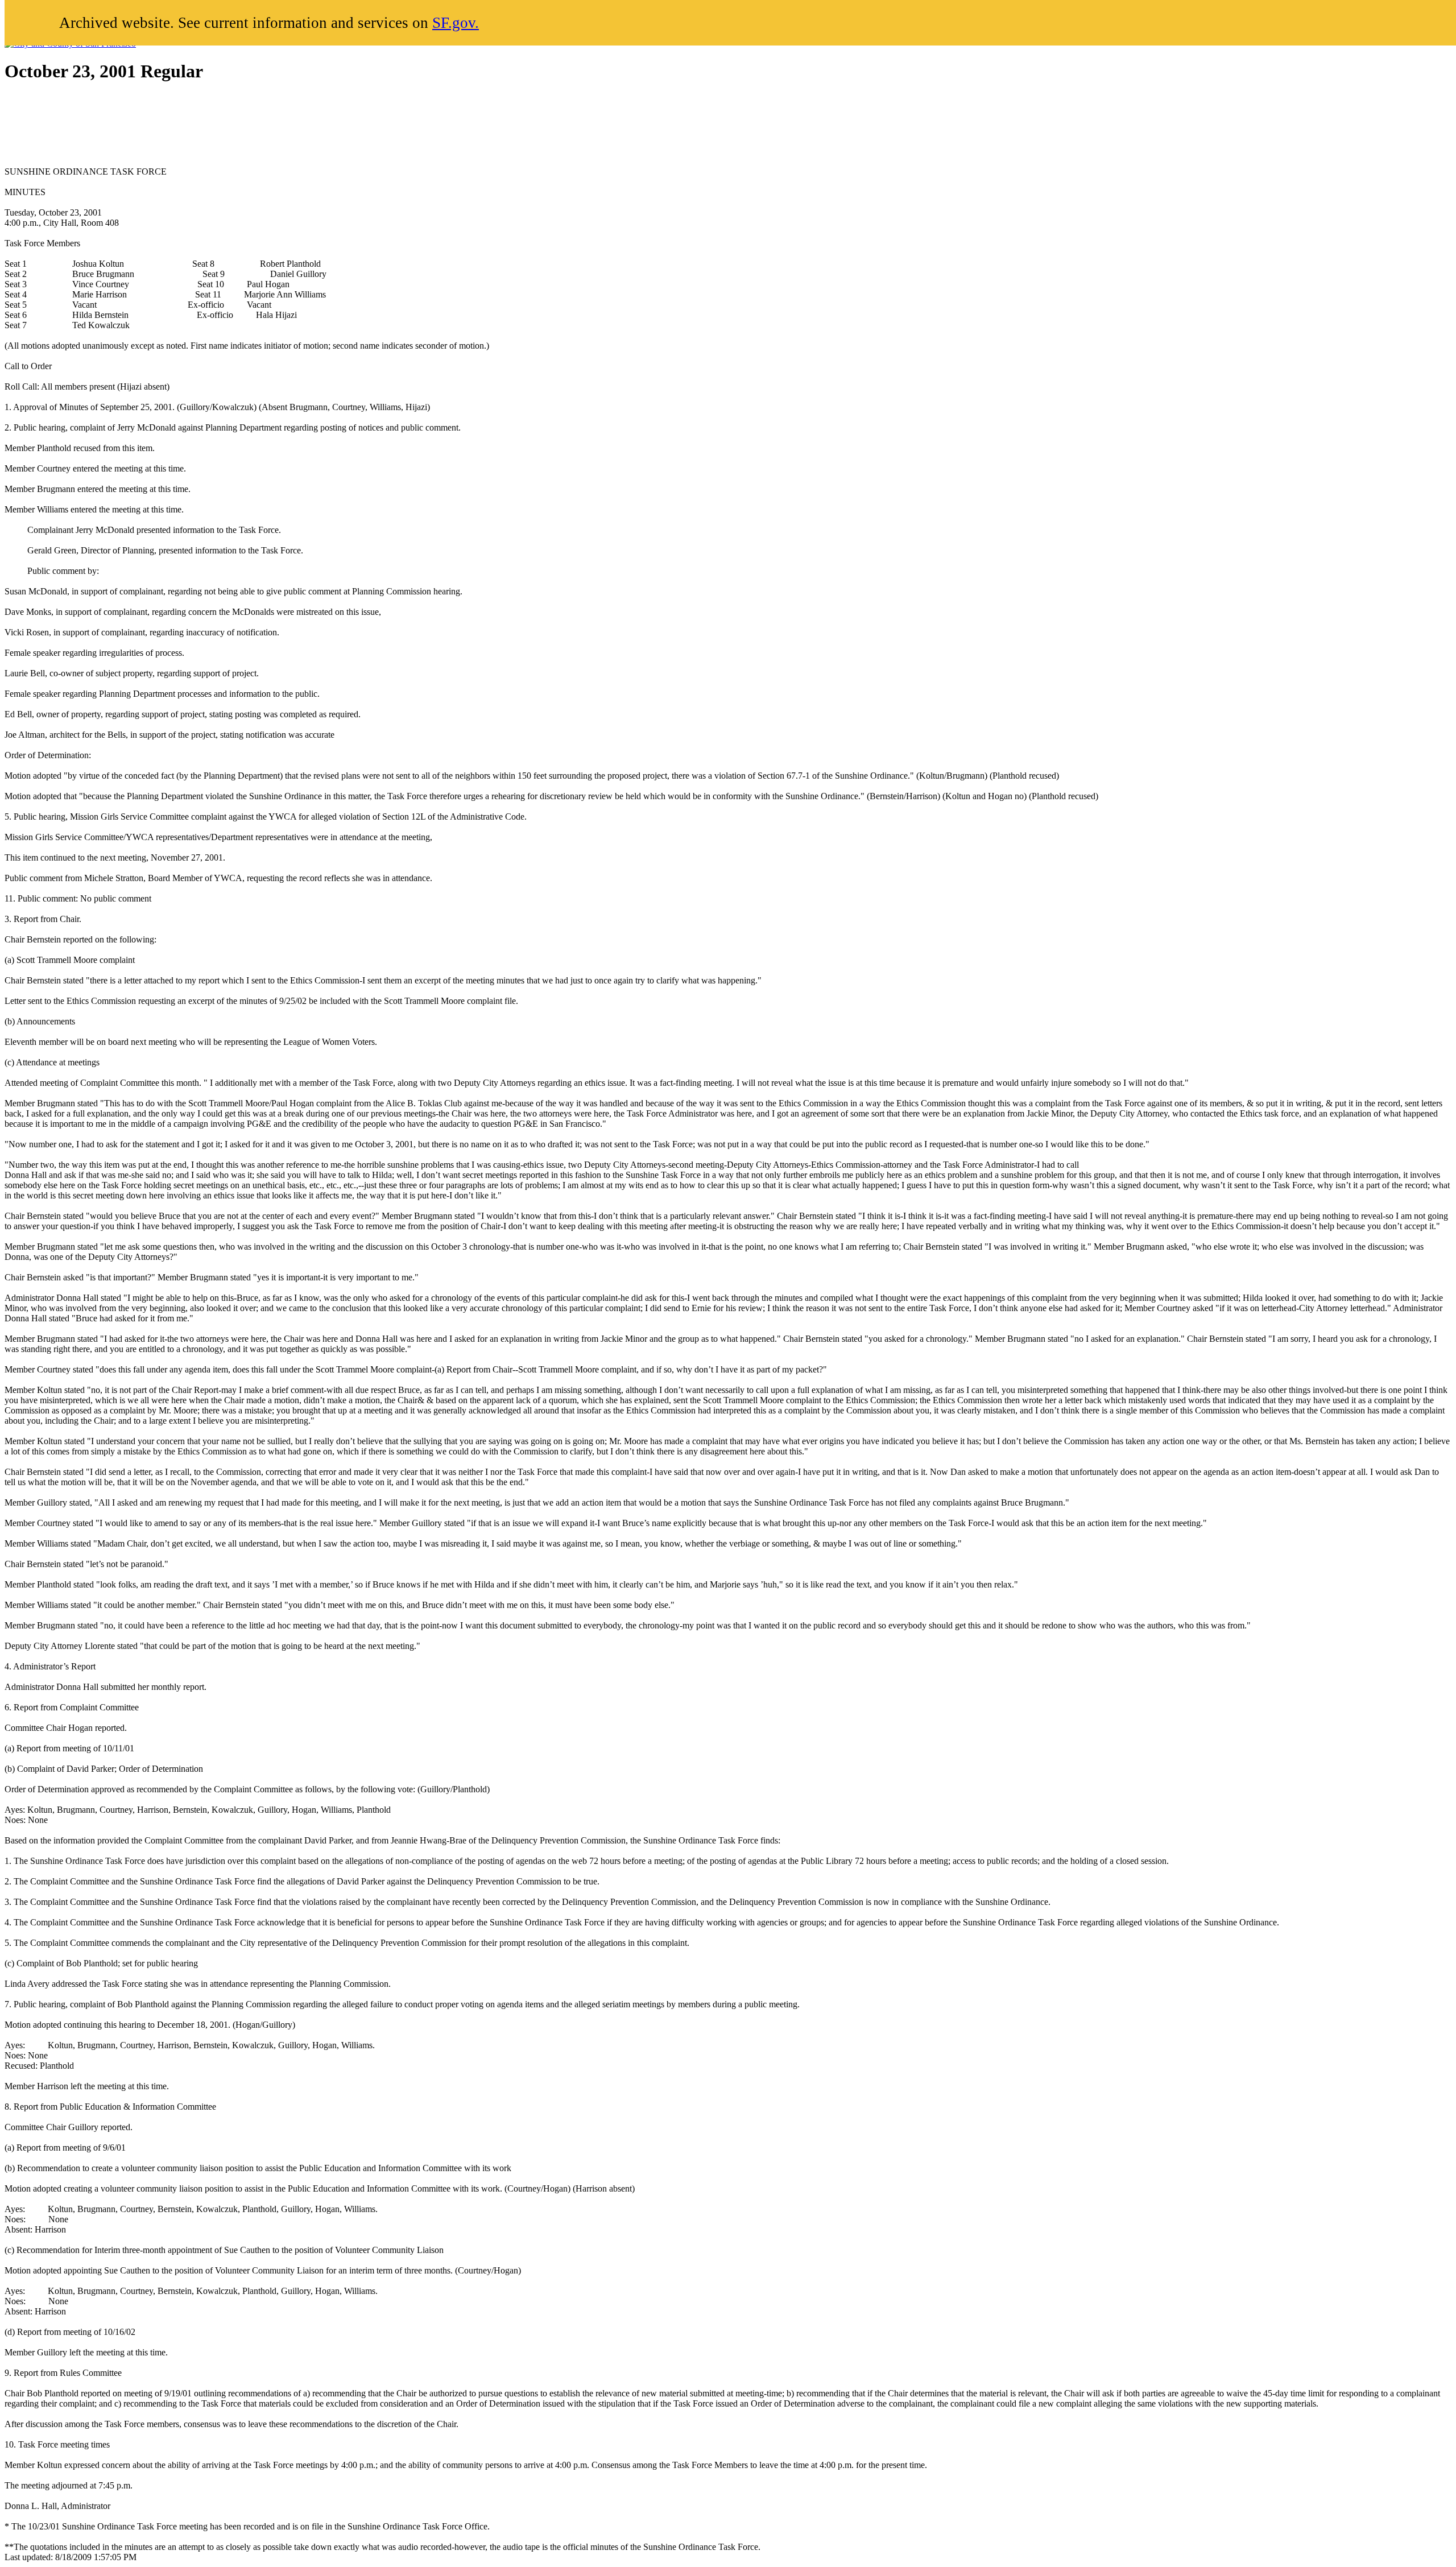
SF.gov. (456, 23)
